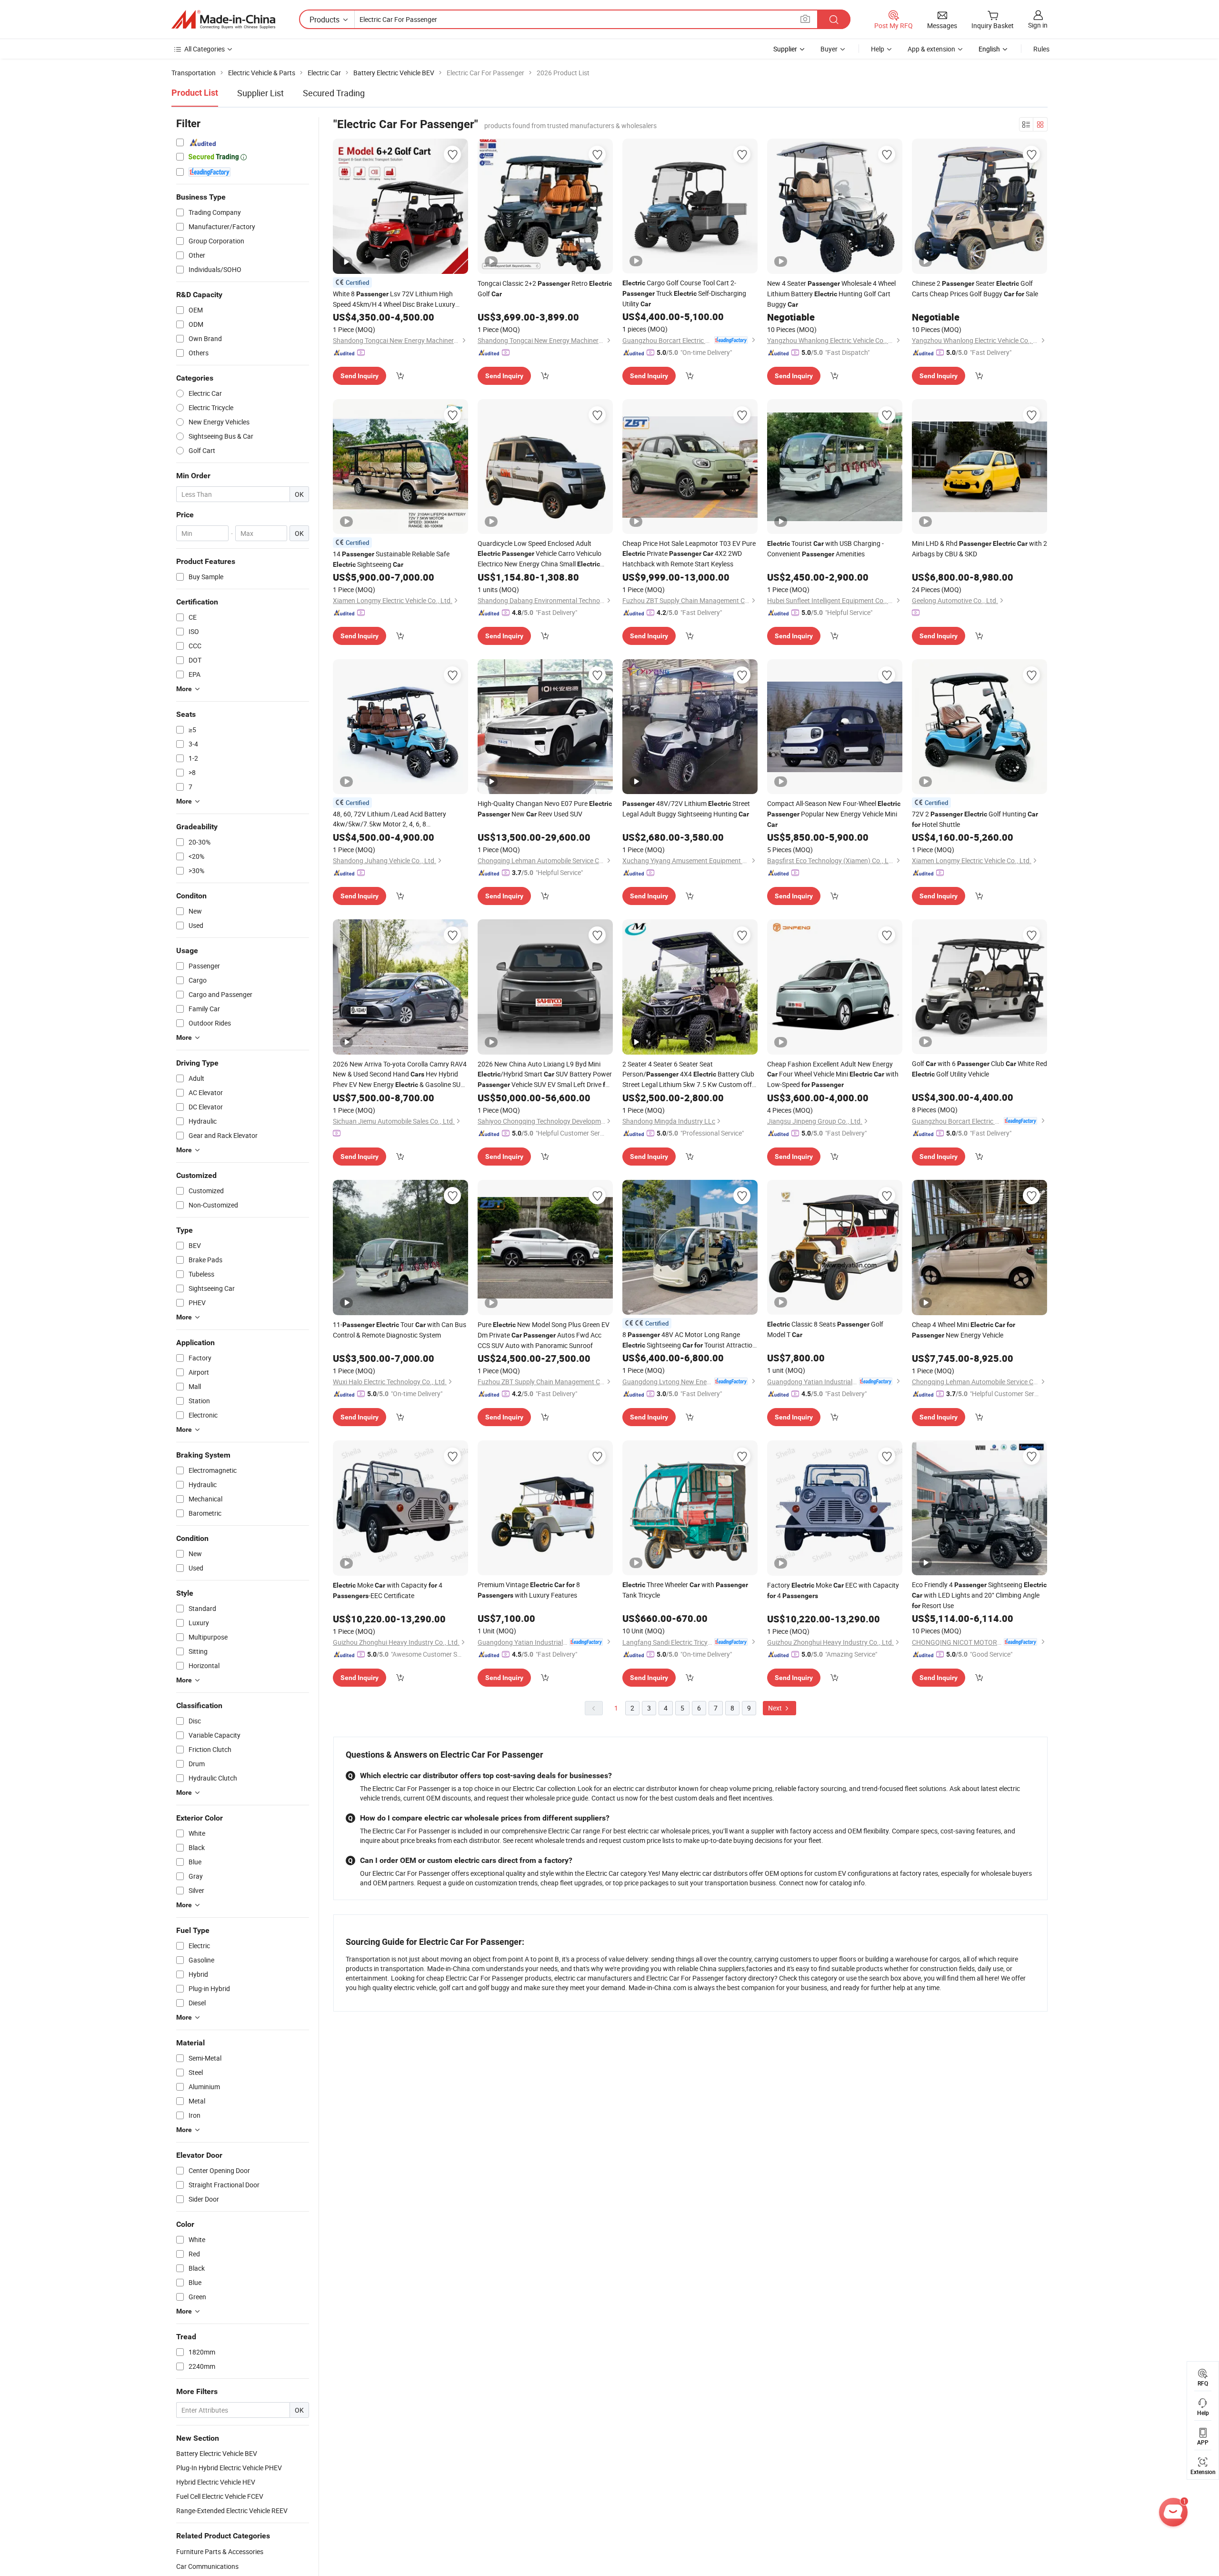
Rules (1041, 49)
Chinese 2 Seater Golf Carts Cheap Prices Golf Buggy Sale (975, 288)
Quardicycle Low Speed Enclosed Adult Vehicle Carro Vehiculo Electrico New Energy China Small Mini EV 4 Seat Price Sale (540, 554)
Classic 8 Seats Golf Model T (825, 1329)
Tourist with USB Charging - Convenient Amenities (825, 548)
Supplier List (260, 93)
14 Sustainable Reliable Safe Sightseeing (391, 559)
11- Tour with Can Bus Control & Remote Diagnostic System (400, 1330)
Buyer (829, 49)
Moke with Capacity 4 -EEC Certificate (388, 1590)
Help (878, 49)
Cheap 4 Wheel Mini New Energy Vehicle (964, 1330)
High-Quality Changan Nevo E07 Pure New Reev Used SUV (545, 809)
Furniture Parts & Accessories (220, 2551)
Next (776, 1708)
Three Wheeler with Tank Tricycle (685, 1590)
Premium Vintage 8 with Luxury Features (529, 1590)
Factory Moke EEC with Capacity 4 (833, 1590)
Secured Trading (334, 93)
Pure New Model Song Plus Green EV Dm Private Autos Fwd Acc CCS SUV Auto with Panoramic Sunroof (544, 1335)
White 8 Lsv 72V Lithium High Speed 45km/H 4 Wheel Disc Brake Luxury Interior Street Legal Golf (394, 299)
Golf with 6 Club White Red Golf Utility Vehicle (979, 1069)
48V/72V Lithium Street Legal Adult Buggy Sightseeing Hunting (686, 809)
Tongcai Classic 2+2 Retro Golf (545, 288)
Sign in (1038, 25)
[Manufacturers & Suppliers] (223, 20)
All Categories (205, 49)
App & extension (931, 49)
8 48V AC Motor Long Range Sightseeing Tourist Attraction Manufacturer (689, 1340)
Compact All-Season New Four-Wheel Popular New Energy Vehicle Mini (834, 814)
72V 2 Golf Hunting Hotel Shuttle (975, 819)
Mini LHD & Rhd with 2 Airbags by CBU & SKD (979, 548)
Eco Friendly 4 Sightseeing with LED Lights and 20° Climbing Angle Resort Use (979, 1595)
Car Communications (207, 2566)
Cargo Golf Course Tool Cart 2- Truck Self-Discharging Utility (684, 293)
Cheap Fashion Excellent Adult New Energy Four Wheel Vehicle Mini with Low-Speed (833, 1074)
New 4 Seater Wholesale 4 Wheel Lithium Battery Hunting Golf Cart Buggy (831, 294)
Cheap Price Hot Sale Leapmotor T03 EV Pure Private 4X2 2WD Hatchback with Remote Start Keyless (689, 553)
